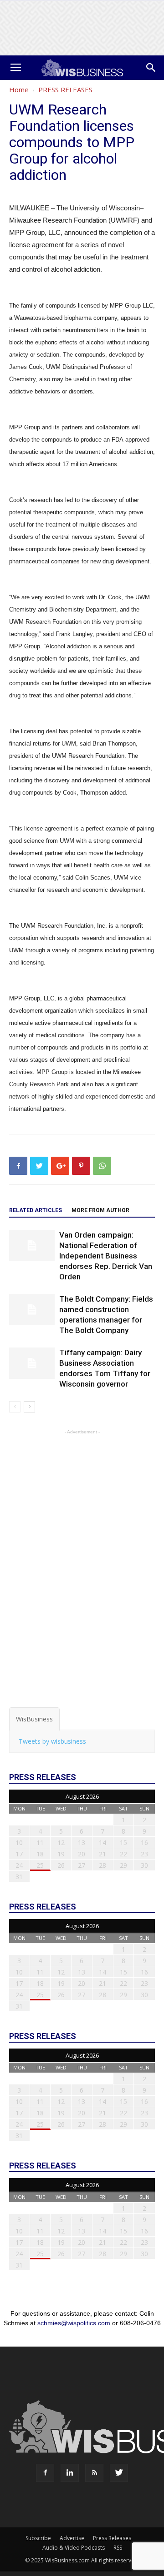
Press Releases (112, 2538)
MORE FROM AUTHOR (100, 1210)
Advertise (72, 2538)
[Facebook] (45, 2473)
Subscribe (38, 2538)
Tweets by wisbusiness (52, 1741)
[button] (151, 68)
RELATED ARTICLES (36, 1210)
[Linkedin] (70, 2473)
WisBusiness (34, 1719)
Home (19, 90)
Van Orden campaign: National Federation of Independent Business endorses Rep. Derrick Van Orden (106, 1256)
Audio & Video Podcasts (74, 2548)
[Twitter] (119, 2473)
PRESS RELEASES (65, 90)
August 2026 (82, 1796)
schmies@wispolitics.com (74, 2323)
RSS (118, 2548)
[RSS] (94, 2473)
